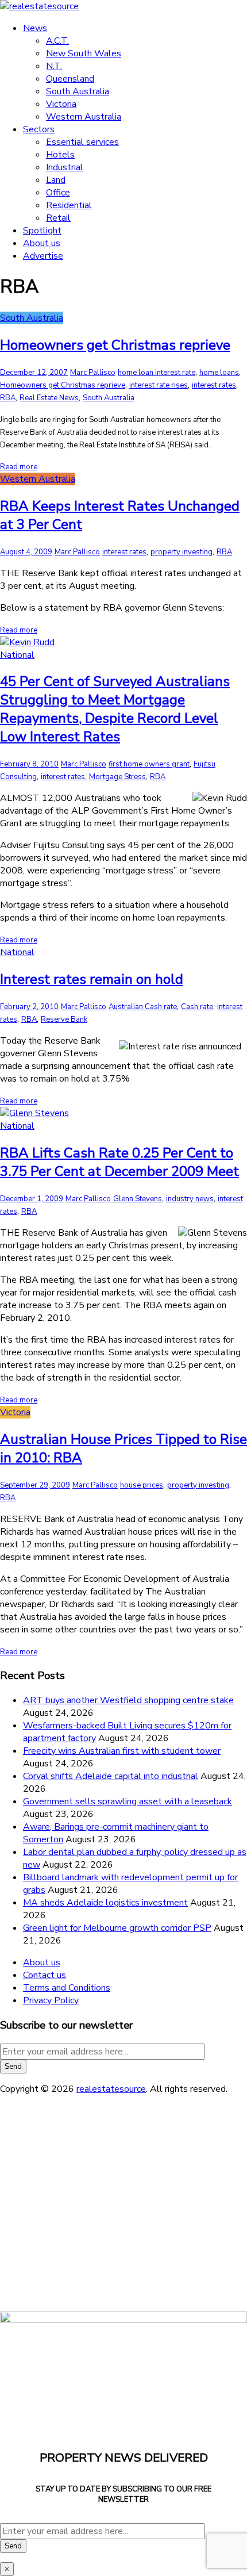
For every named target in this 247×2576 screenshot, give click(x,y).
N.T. (54, 66)
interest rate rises (159, 385)
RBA (8, 398)
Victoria (61, 104)
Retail (58, 218)
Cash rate (197, 1007)
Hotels (60, 155)
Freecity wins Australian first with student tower (122, 1751)
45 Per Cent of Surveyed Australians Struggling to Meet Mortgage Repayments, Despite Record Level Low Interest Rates (115, 709)
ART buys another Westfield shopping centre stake (128, 1700)
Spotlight (42, 231)
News (35, 28)
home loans (219, 373)
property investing (182, 552)
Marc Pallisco (93, 373)
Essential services (82, 142)
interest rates (214, 385)
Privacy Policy (51, 2000)
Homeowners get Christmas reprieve (115, 345)
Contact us (45, 1975)
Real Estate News (49, 398)
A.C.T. (57, 41)
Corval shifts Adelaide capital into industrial (111, 1776)
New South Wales (84, 53)
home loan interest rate (157, 373)
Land (56, 180)
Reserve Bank (64, 1019)
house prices (142, 1485)
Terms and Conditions (67, 1988)
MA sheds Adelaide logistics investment (105, 1903)
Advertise (43, 256)
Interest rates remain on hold (92, 979)
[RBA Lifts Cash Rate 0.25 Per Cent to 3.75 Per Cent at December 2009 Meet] (34, 1113)
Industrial (65, 167)
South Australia (78, 91)
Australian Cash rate (143, 1007)
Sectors (39, 129)
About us (42, 243)
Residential (69, 205)
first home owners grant (149, 764)
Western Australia (84, 117)
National (17, 655)
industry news (190, 1199)
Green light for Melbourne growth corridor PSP (117, 1928)
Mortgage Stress (117, 777)
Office (58, 193)
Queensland (70, 79)
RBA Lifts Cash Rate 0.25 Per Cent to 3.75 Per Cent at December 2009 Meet (119, 1162)
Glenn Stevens (138, 1199)
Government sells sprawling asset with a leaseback (128, 1801)
